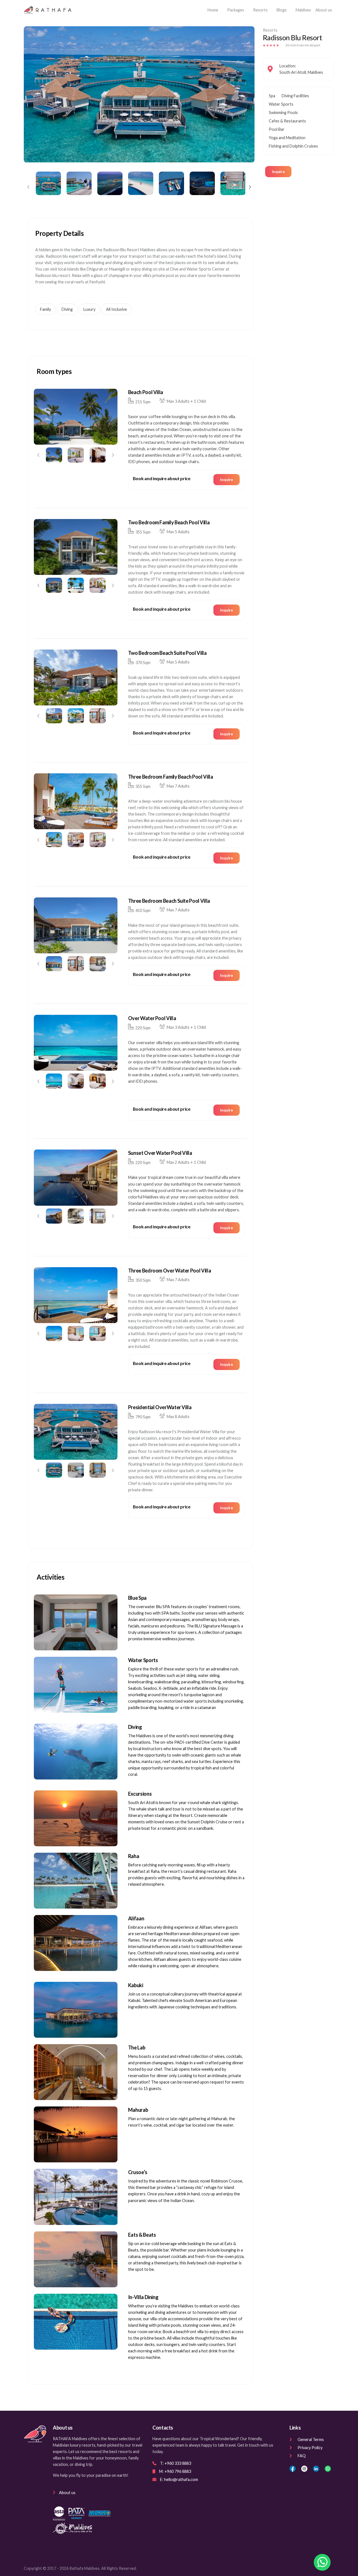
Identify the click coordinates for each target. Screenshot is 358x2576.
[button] (28, 187)
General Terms (311, 2439)
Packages (236, 10)
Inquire (278, 171)
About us (324, 10)
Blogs (282, 10)
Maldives (303, 10)
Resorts (260, 10)
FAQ (302, 2456)
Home (214, 10)
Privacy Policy (310, 2448)
